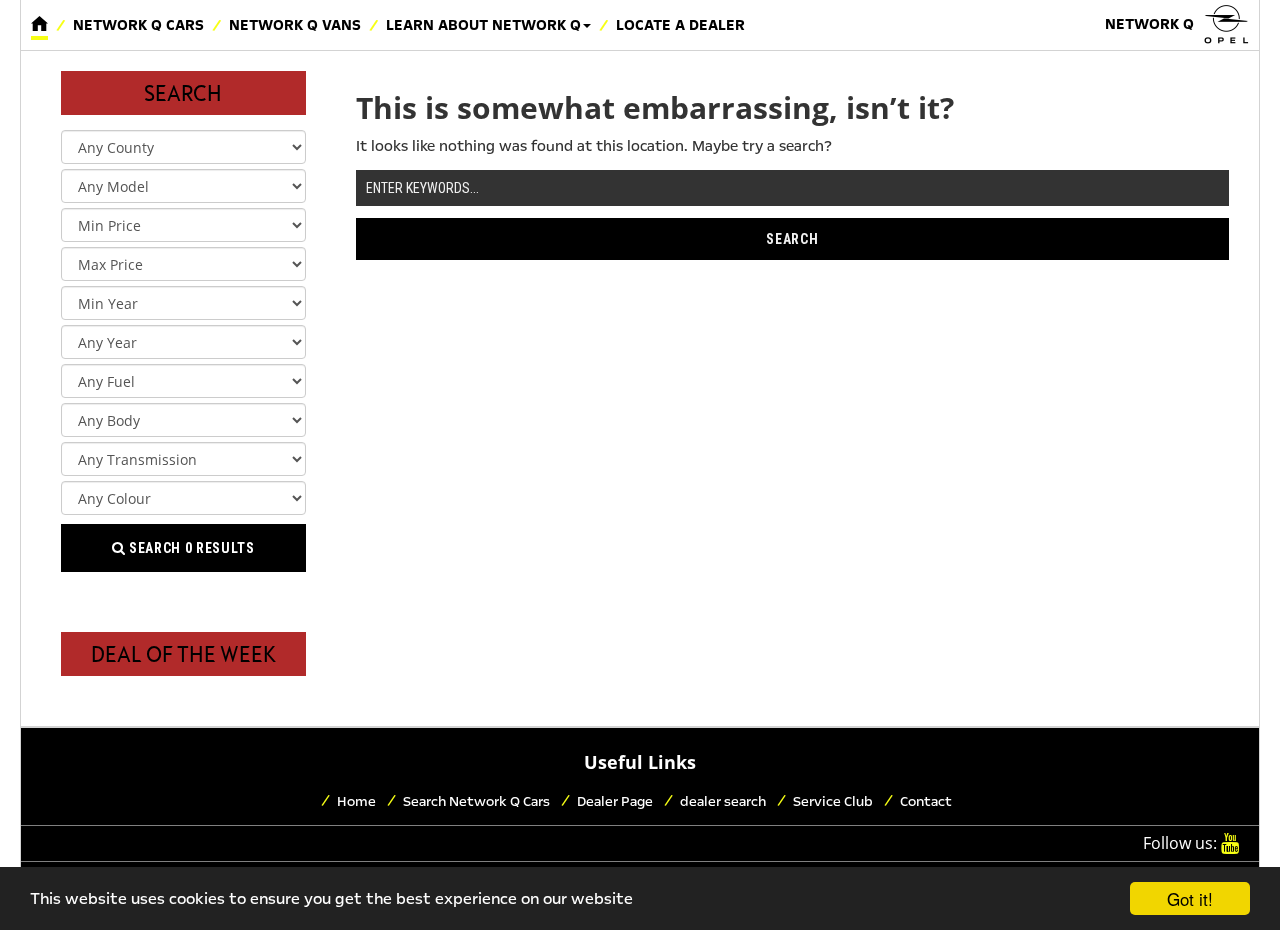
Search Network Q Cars (476, 801)
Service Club (833, 801)
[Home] (39, 25)
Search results (190, 548)
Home (356, 801)
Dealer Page (615, 801)
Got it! (1190, 898)
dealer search (723, 801)
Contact (926, 801)
